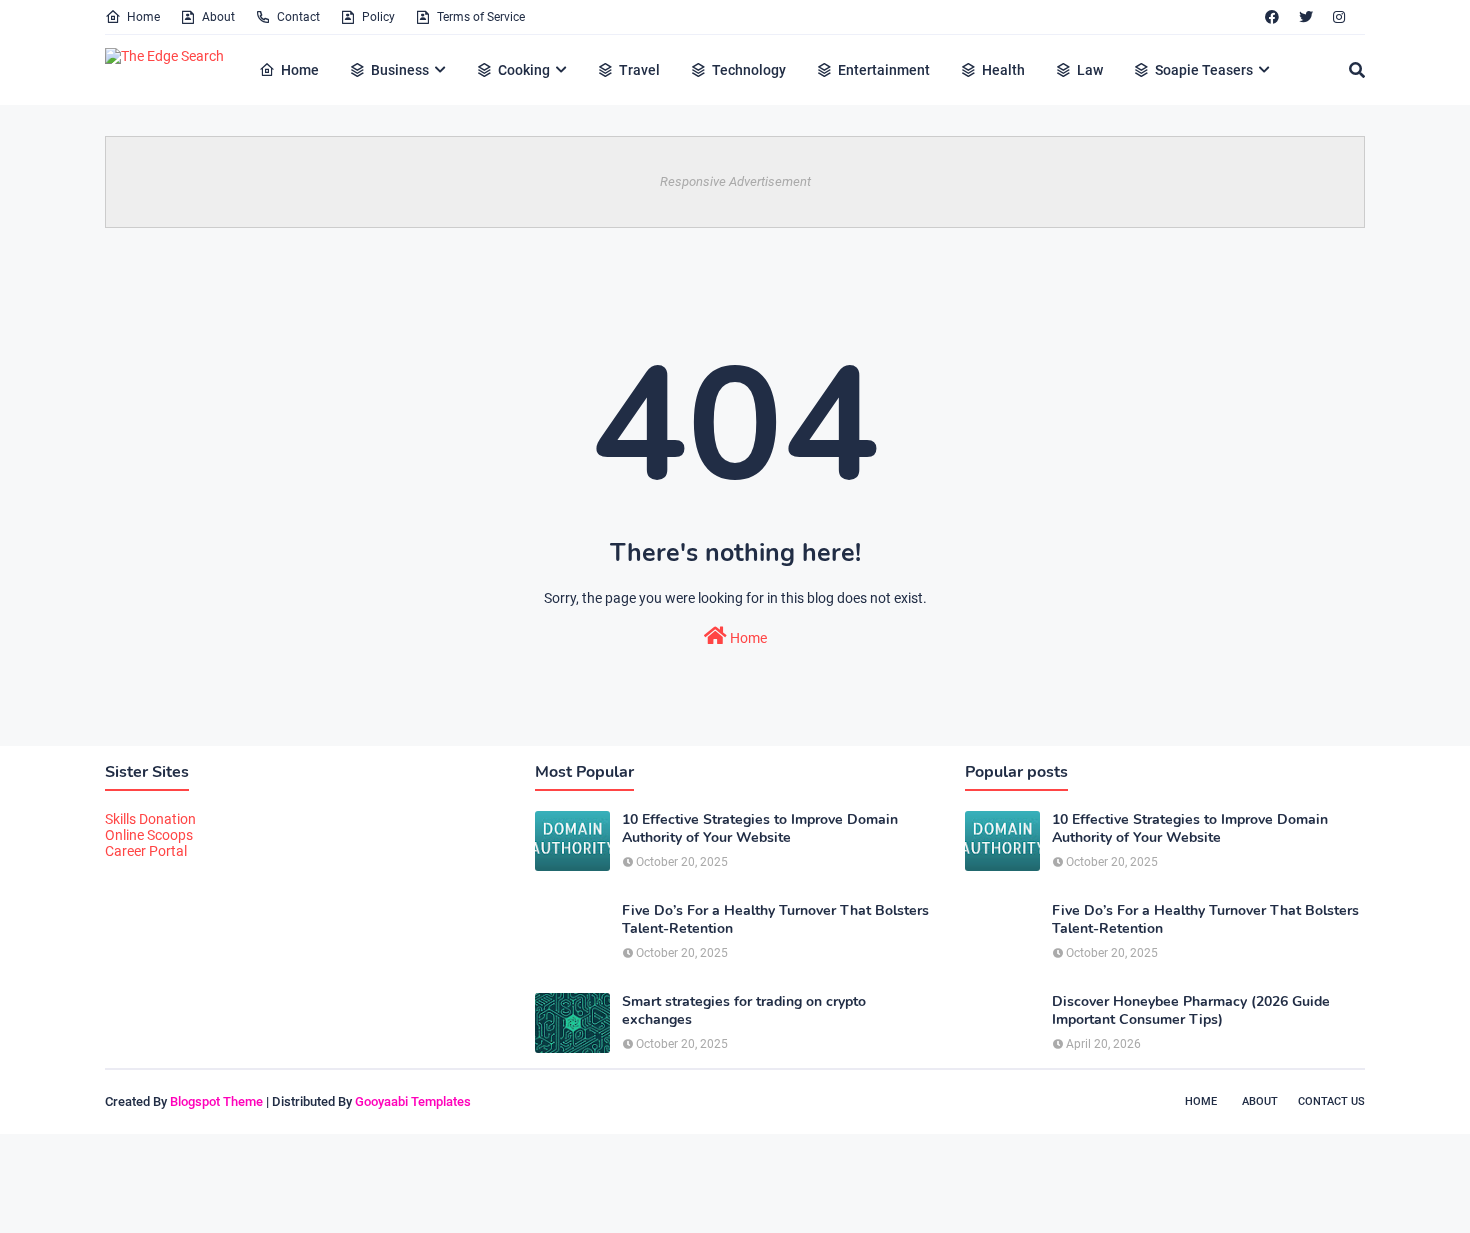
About (218, 17)
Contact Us (1331, 1101)
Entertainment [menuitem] (884, 70)
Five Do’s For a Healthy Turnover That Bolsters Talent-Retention (775, 920)
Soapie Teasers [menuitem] (1204, 70)
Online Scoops (149, 835)
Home (143, 17)
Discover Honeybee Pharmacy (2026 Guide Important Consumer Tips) (1191, 1011)
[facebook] (1272, 17)
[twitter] (1306, 17)
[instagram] (1339, 17)
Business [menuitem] (400, 70)
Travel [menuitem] (639, 70)
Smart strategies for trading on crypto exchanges (744, 1011)
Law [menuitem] (1090, 70)
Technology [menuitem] (749, 70)
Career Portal (146, 851)
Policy (378, 17)
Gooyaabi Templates (413, 1101)
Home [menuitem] (300, 70)
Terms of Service (481, 17)
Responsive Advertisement (735, 181)
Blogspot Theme (216, 1101)
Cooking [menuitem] (524, 70)
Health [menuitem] (1003, 70)
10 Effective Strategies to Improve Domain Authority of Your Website (760, 829)
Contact (298, 17)
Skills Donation (150, 819)
